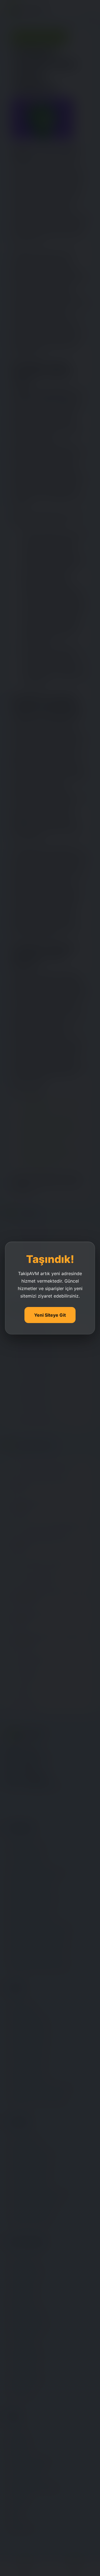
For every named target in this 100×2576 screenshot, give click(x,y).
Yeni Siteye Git (50, 1315)
